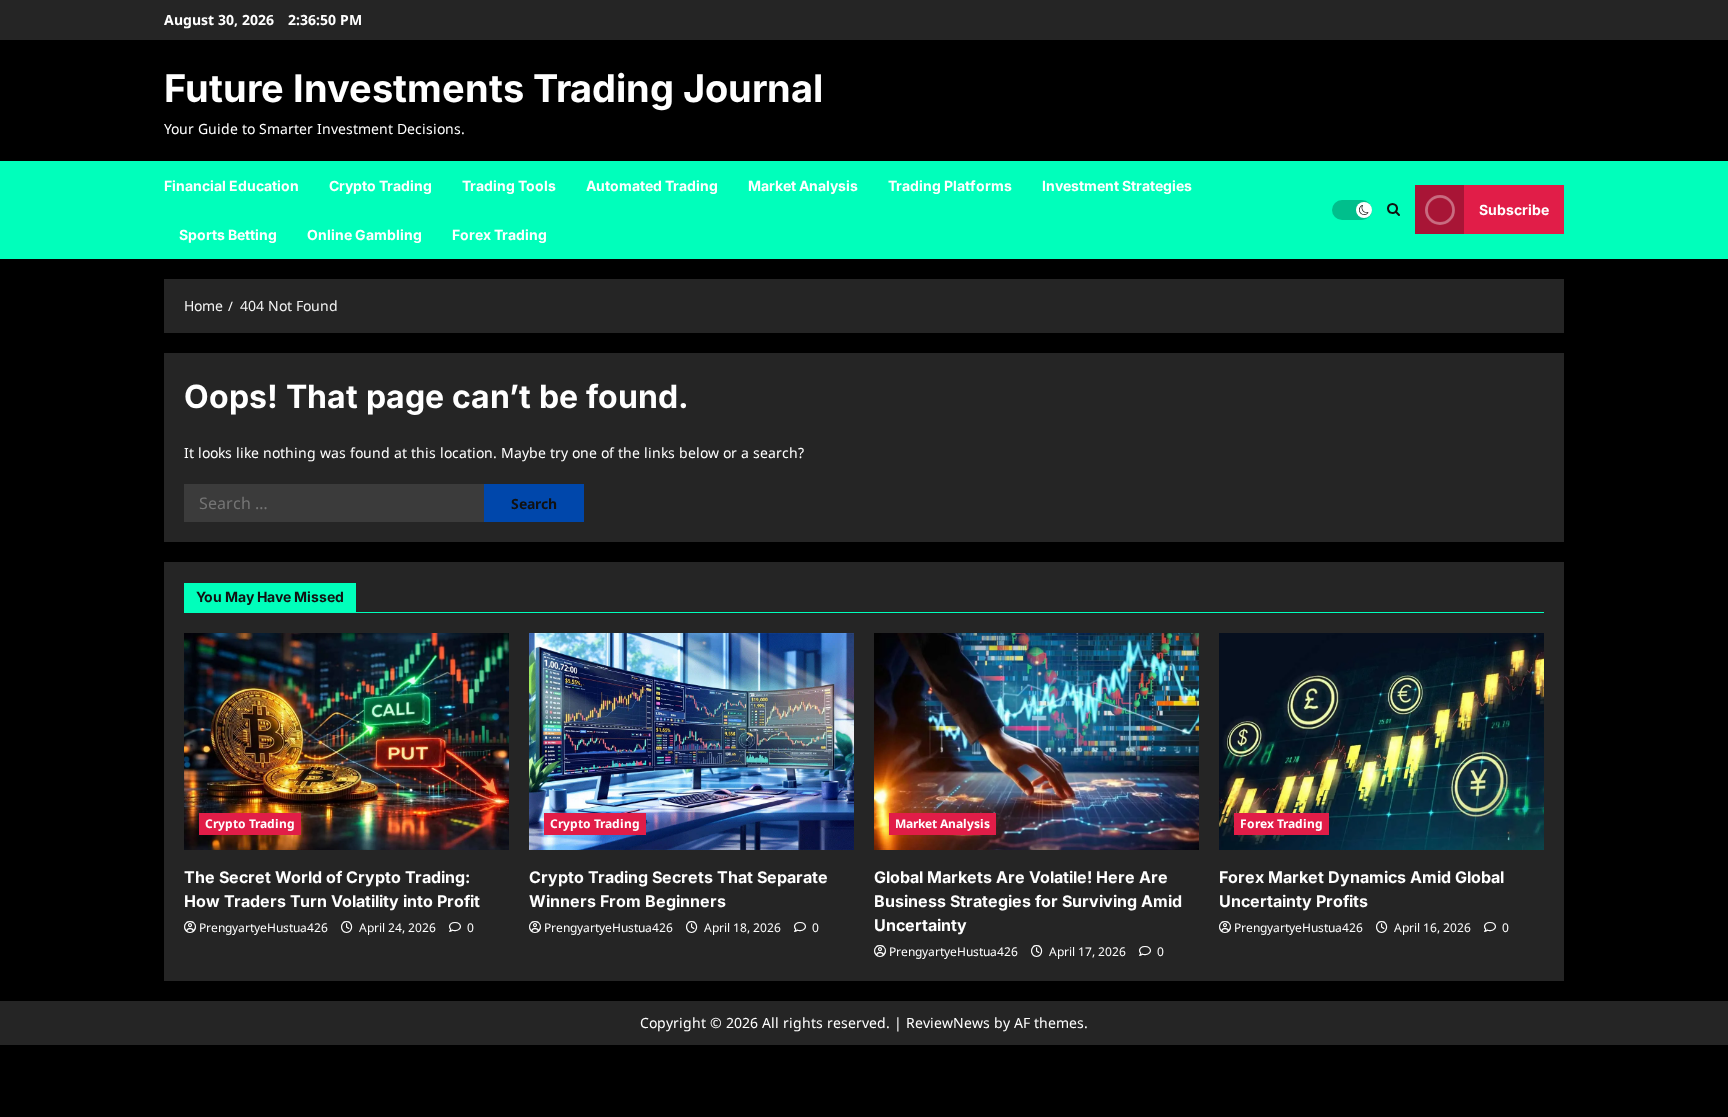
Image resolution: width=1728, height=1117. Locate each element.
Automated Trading (652, 185)
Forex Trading (499, 234)
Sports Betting (228, 234)
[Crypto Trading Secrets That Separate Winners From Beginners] (691, 741)
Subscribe (1514, 209)
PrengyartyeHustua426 (263, 927)
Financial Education (231, 185)
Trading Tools (509, 185)
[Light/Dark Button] (1352, 210)
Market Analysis (803, 185)
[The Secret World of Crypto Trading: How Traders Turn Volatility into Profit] (346, 741)
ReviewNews (948, 1022)
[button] (1393, 209)
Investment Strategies (1117, 185)
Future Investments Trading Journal (493, 88)
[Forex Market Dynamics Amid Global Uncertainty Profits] (1381, 741)
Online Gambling (364, 234)
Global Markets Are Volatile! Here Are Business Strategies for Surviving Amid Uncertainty (1028, 901)
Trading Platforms (950, 185)
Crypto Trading (380, 185)
